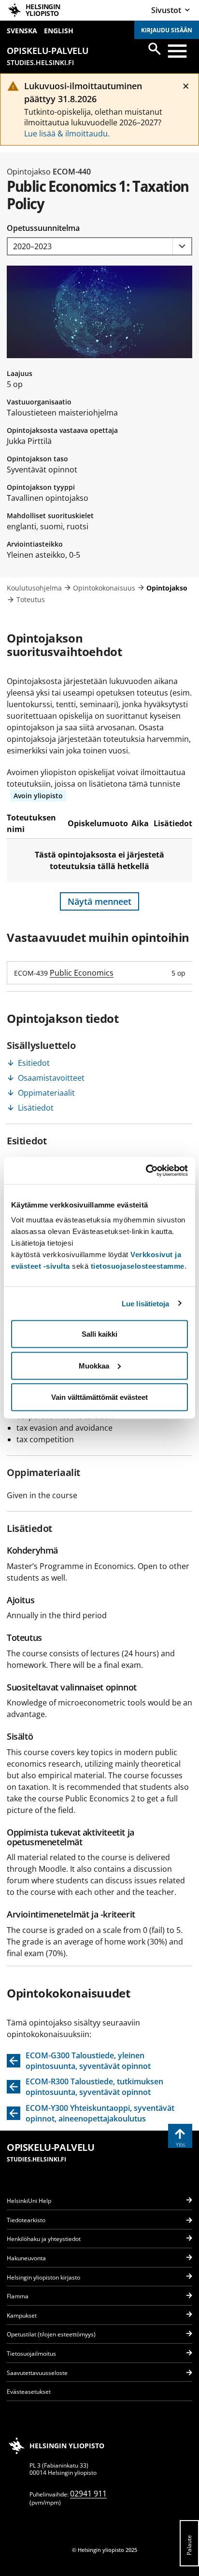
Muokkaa (94, 1365)
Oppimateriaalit (46, 1093)
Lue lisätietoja (146, 1303)
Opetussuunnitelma (43, 228)
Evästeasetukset (29, 2392)
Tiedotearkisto (26, 2220)
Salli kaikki (99, 1334)
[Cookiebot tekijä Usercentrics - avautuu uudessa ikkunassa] (146, 1171)
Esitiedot (34, 1063)
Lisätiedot (36, 1108)
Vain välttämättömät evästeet (99, 1397)
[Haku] (155, 49)
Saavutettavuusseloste (37, 2373)
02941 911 (88, 2494)
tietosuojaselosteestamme (138, 1266)
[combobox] (99, 247)
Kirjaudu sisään (167, 30)
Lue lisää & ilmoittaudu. (67, 134)
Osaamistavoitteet (51, 1078)
